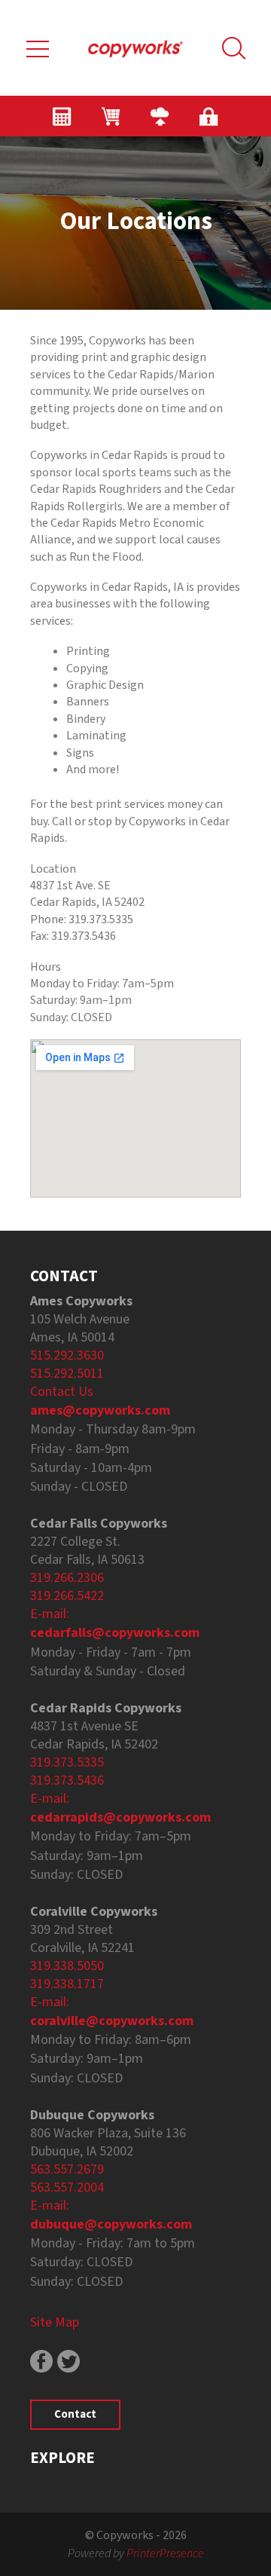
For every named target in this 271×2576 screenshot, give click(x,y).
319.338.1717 (67, 1984)
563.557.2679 (67, 2169)
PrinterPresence (165, 2553)
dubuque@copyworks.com (111, 2224)
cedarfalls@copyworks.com (115, 1633)
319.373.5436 (67, 1781)
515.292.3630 (67, 1355)
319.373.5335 (67, 1762)
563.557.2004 (67, 2187)
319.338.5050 (67, 1966)
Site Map (55, 2322)
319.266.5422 (67, 1596)
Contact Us (62, 1392)
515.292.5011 (67, 1374)
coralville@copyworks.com (112, 2021)
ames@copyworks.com (100, 1410)
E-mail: (50, 1614)
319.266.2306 (67, 1578)
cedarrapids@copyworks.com (120, 1817)
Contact (75, 2414)
